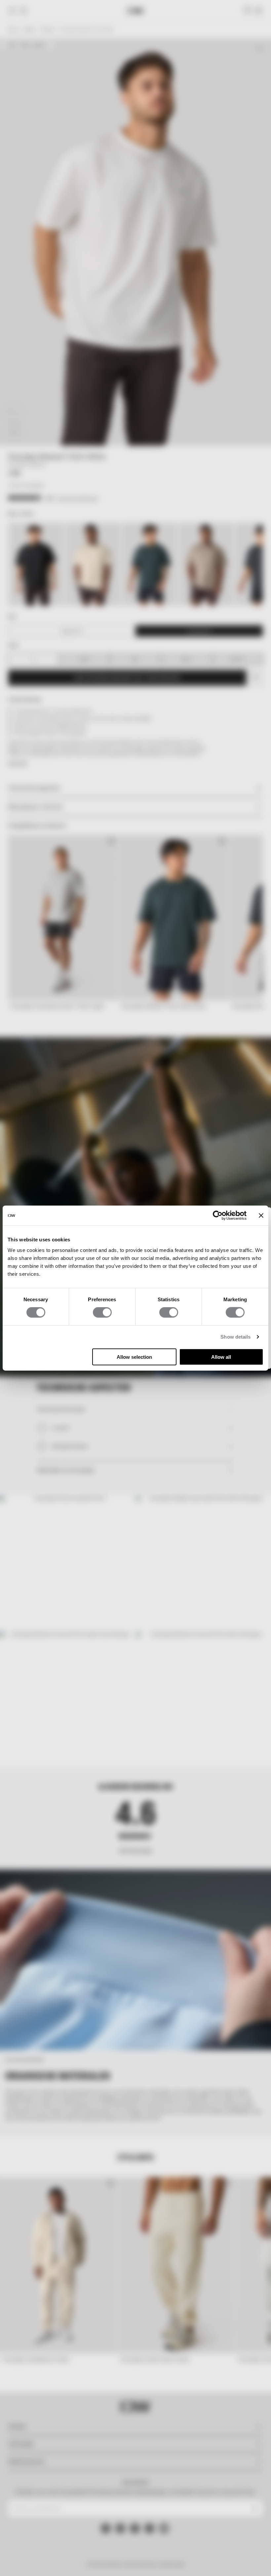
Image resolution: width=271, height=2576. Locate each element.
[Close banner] (261, 1216)
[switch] (102, 1312)
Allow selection (134, 1357)
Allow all (221, 1357)
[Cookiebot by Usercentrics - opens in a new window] (218, 1216)
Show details (235, 1337)
